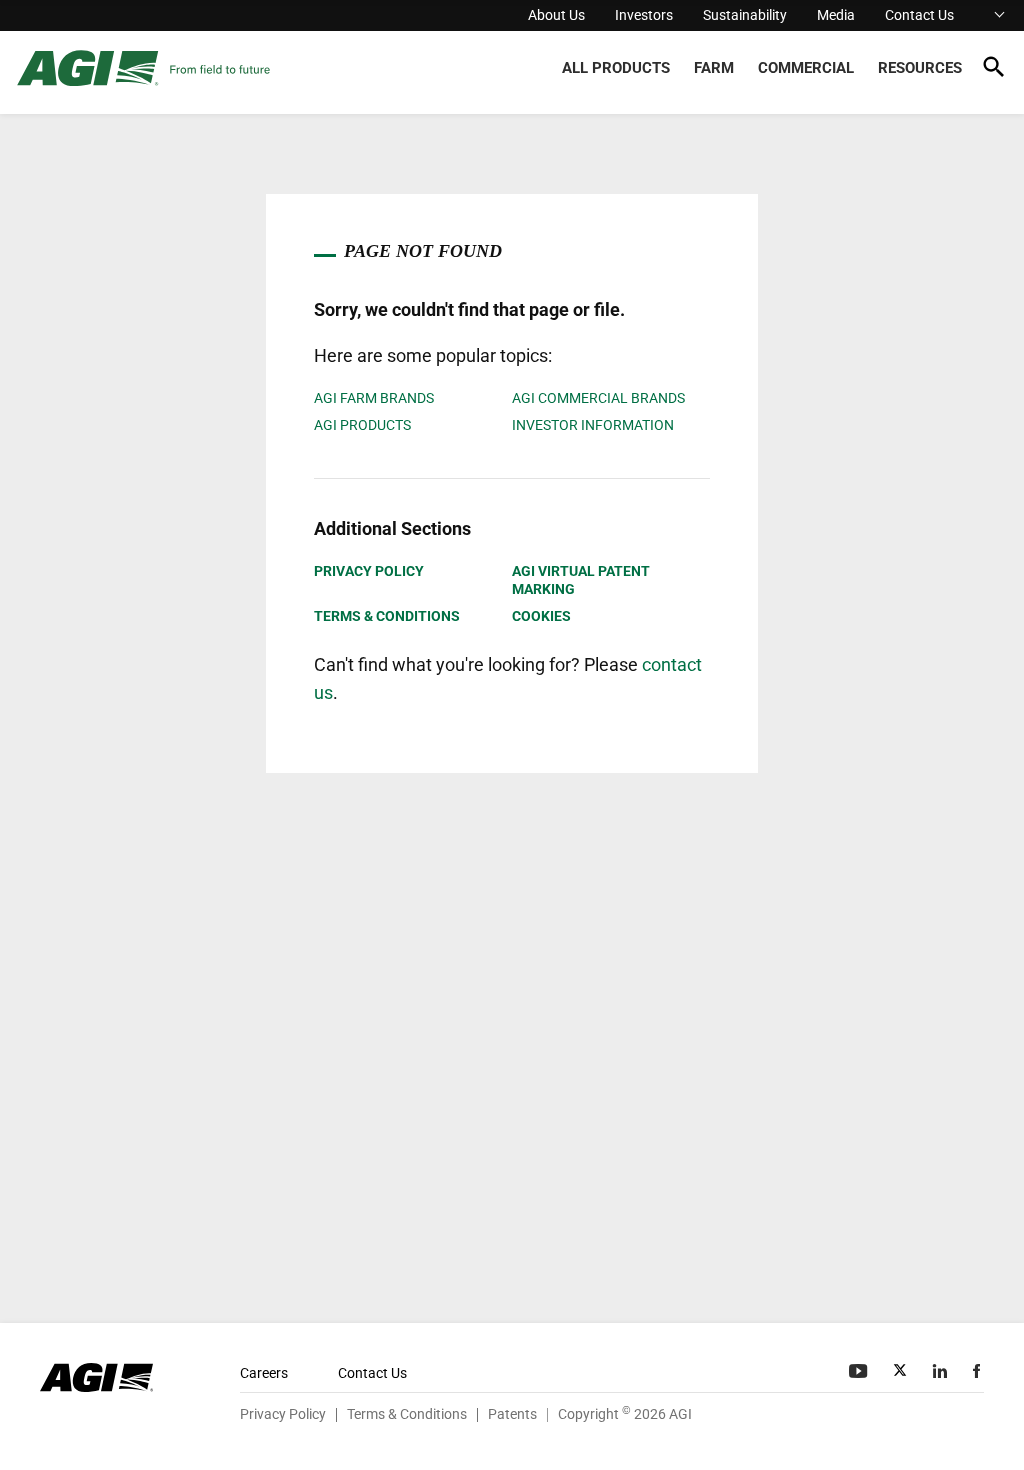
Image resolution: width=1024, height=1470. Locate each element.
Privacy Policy (369, 571)
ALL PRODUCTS (616, 68)
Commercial (806, 68)
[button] (993, 70)
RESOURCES (920, 68)
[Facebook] (978, 1371)
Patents (512, 1414)
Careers (264, 1373)
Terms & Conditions (387, 616)
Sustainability (745, 15)
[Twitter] (902, 1371)
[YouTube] (860, 1371)
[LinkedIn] (942, 1371)
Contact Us (919, 15)
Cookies (541, 616)
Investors (644, 15)
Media (836, 15)
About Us (556, 15)
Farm (714, 68)
